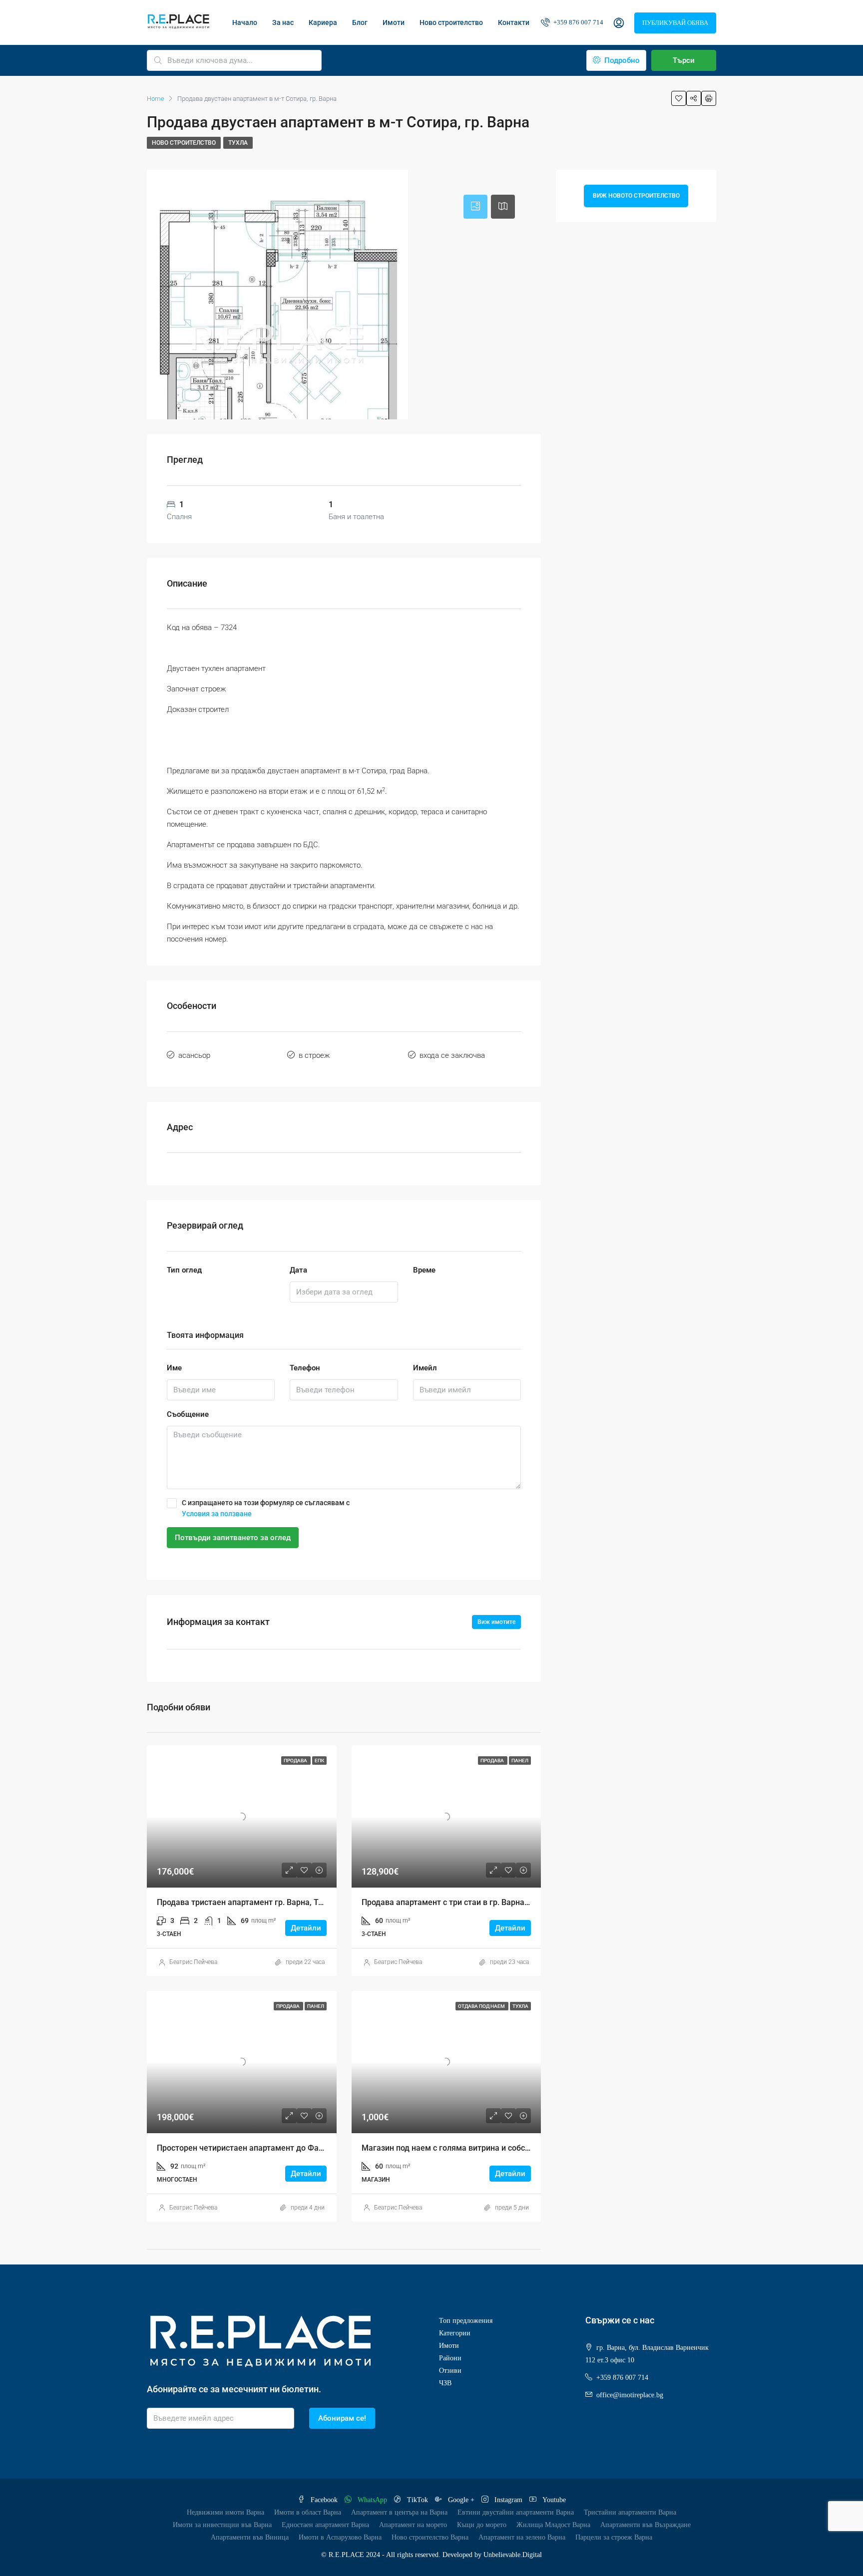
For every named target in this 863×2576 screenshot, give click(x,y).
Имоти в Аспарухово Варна (340, 2537)
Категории (455, 2333)
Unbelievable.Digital (513, 2555)
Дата (298, 1270)
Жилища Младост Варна (553, 2525)
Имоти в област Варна (308, 2512)
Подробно (621, 60)
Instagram (508, 2500)
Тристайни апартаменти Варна (630, 2512)
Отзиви (450, 2371)
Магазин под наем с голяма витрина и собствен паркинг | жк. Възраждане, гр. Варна (522, 2148)
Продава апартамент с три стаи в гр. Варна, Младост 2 (465, 1902)
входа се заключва (452, 1055)
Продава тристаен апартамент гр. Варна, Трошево (252, 1902)
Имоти (394, 22)
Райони (450, 2358)
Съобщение (188, 1414)
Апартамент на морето (413, 2525)
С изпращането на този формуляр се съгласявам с (266, 1508)
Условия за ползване (217, 1514)
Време (424, 1270)
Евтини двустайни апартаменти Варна (516, 2512)
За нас (283, 22)
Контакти (514, 22)
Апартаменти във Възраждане (646, 2525)
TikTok (418, 2500)
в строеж (314, 1055)
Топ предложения (466, 2321)
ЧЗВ (445, 2383)
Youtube (553, 2500)
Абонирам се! (342, 2418)
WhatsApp (372, 2500)
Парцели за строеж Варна (614, 2537)
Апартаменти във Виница (250, 2537)
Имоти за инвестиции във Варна (222, 2525)
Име (174, 1368)
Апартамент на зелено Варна (522, 2537)
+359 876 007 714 (578, 22)
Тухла (238, 143)
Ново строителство (451, 22)
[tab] (475, 207)
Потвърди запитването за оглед (233, 1538)
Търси (684, 60)
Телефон (305, 1368)
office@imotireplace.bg (630, 2395)
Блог (360, 22)
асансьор (194, 1055)
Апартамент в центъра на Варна (399, 2512)
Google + (461, 2500)
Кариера (323, 22)
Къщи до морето (482, 2525)
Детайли (306, 1928)
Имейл (425, 1368)
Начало (245, 22)
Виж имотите (496, 1622)
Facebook (324, 2500)
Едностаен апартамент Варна (325, 2525)
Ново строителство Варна (430, 2537)
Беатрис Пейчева (193, 1962)
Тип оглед (184, 1270)
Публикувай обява (675, 23)
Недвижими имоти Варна (225, 2512)
